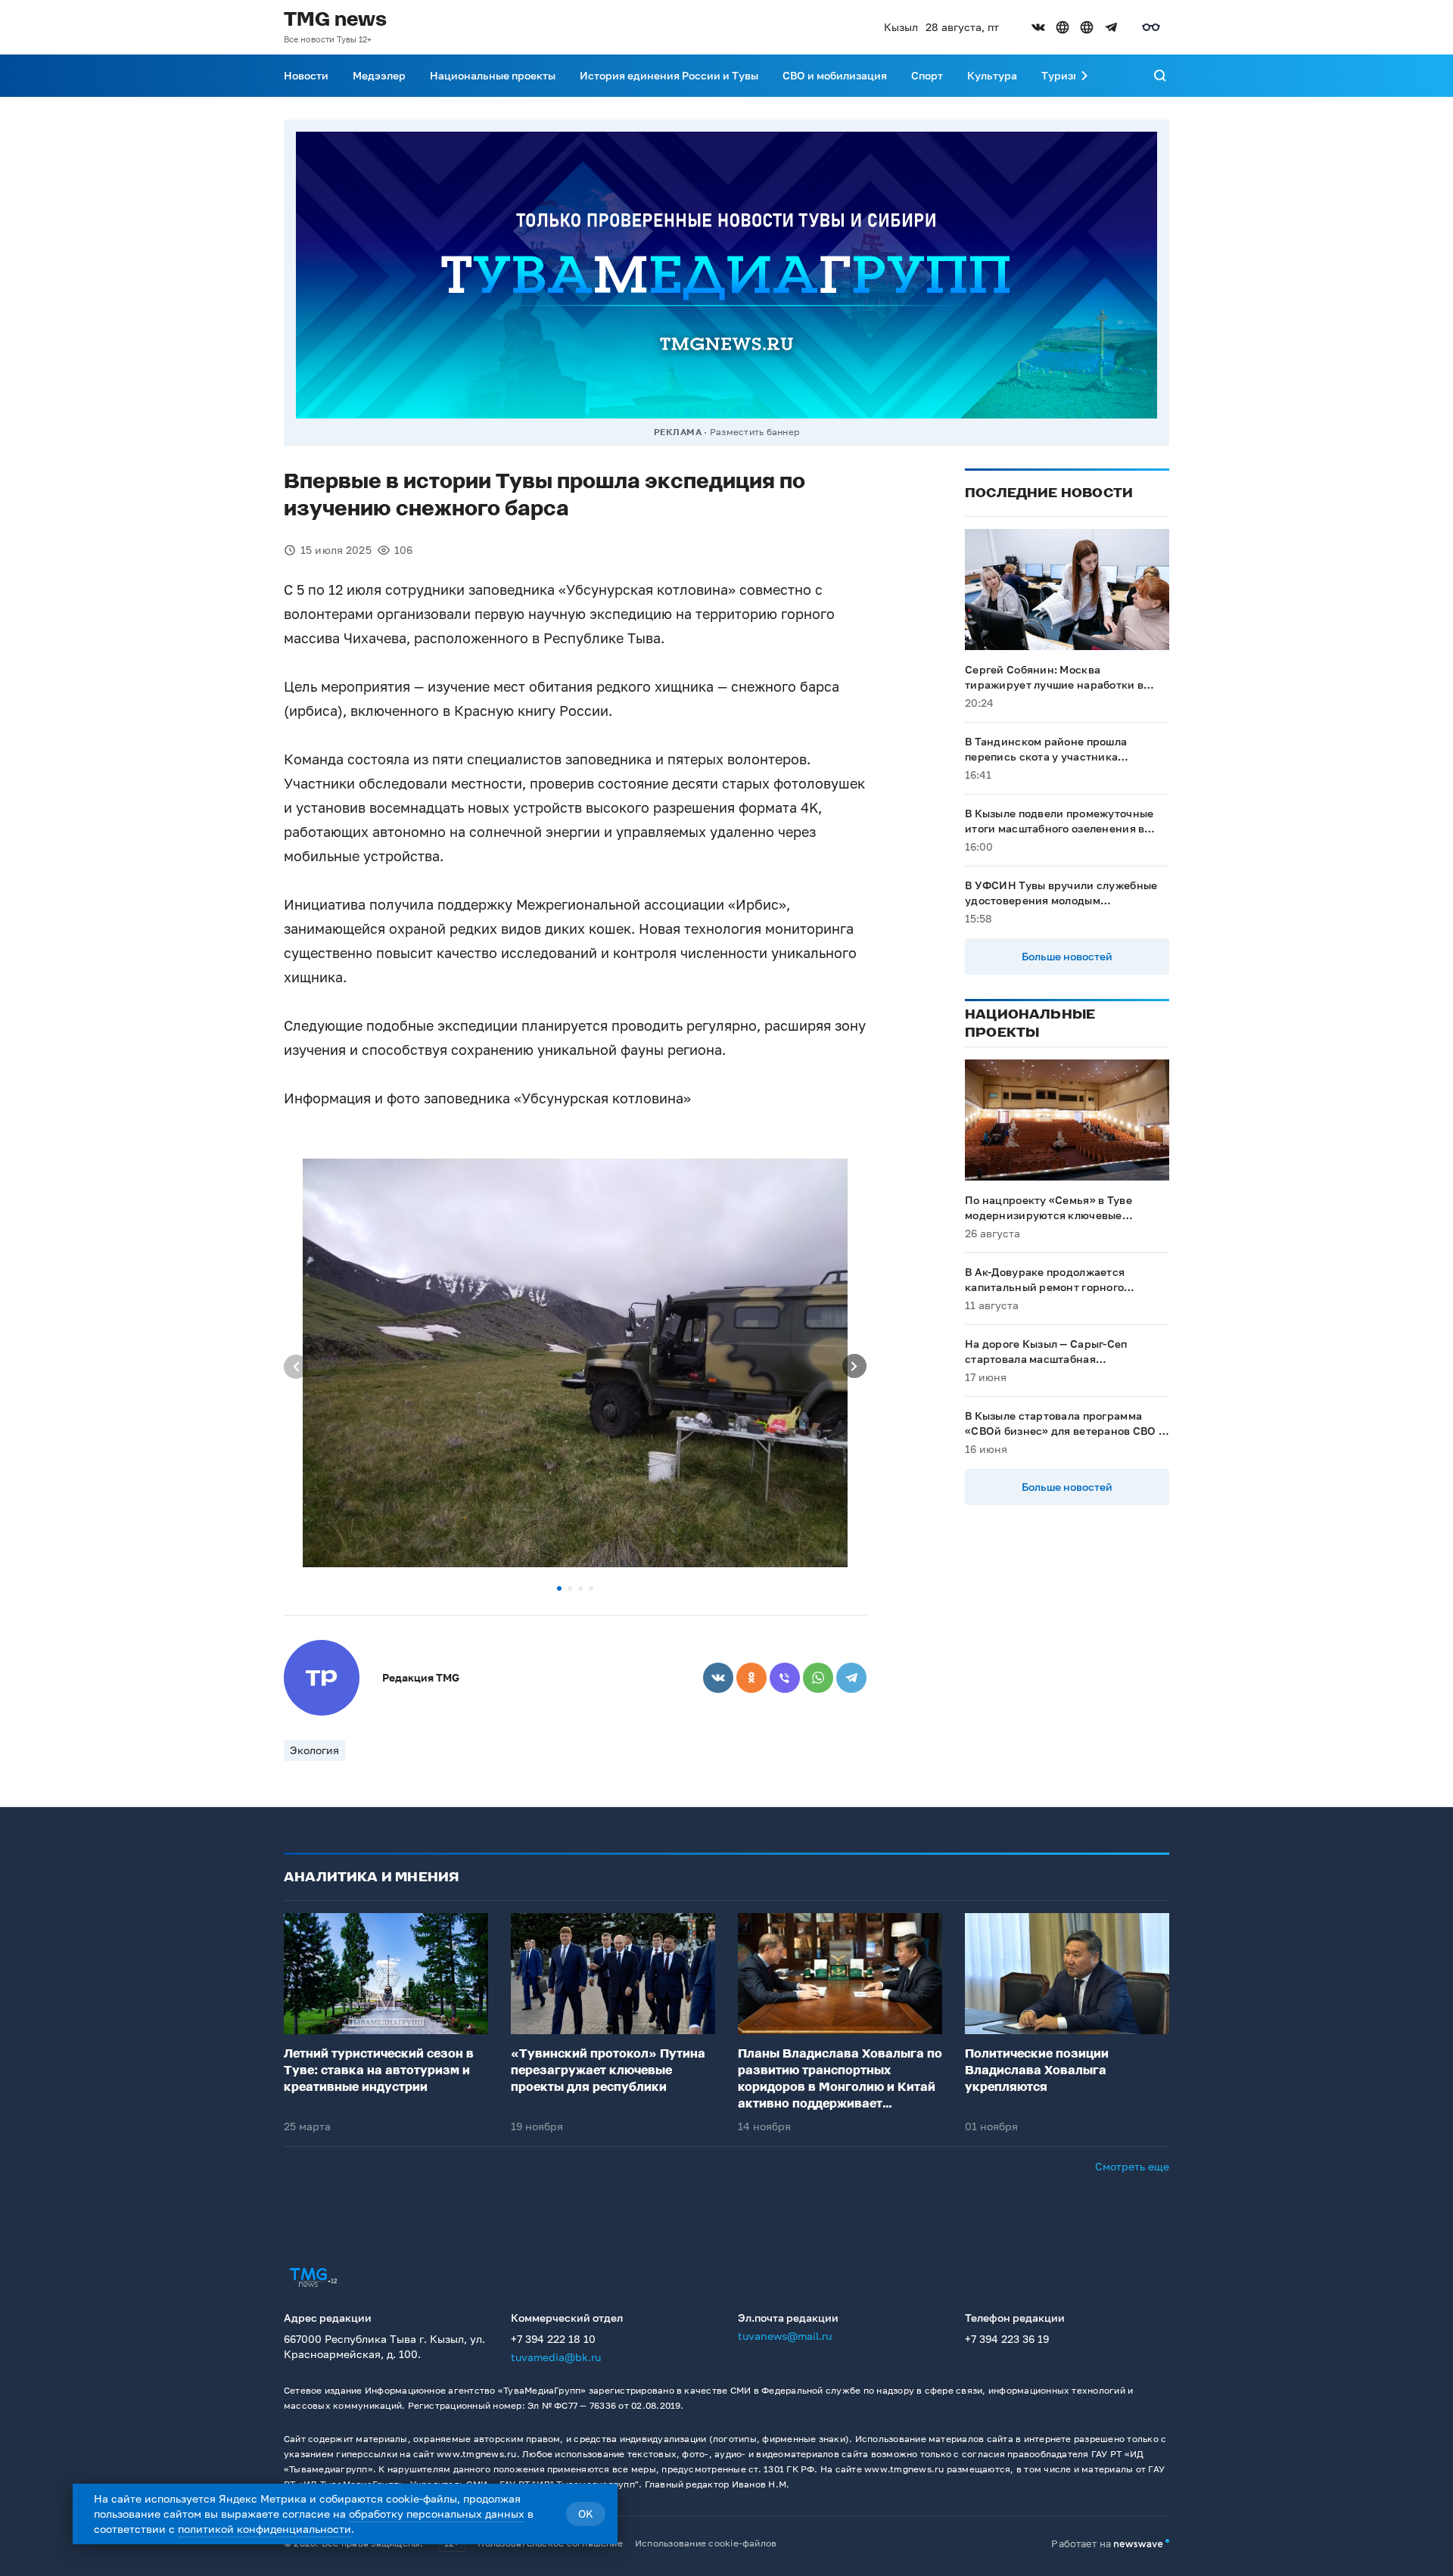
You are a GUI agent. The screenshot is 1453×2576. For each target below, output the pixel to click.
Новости (306, 75)
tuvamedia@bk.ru (556, 2357)
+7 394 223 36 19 (1007, 2339)
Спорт (927, 75)
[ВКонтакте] (718, 1678)
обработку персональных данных (437, 2514)
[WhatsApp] (818, 1678)
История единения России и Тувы (669, 75)
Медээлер (379, 75)
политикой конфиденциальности (264, 2529)
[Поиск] (1160, 76)
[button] (559, 1588)
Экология (314, 1750)
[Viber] (785, 1678)
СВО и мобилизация (835, 75)
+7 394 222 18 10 (553, 2339)
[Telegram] (851, 1678)
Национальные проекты (493, 75)
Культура (992, 75)
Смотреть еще (1132, 2166)
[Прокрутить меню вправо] (1084, 76)
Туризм (1061, 75)
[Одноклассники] (751, 1678)
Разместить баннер (755, 432)
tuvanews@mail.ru (785, 2336)
